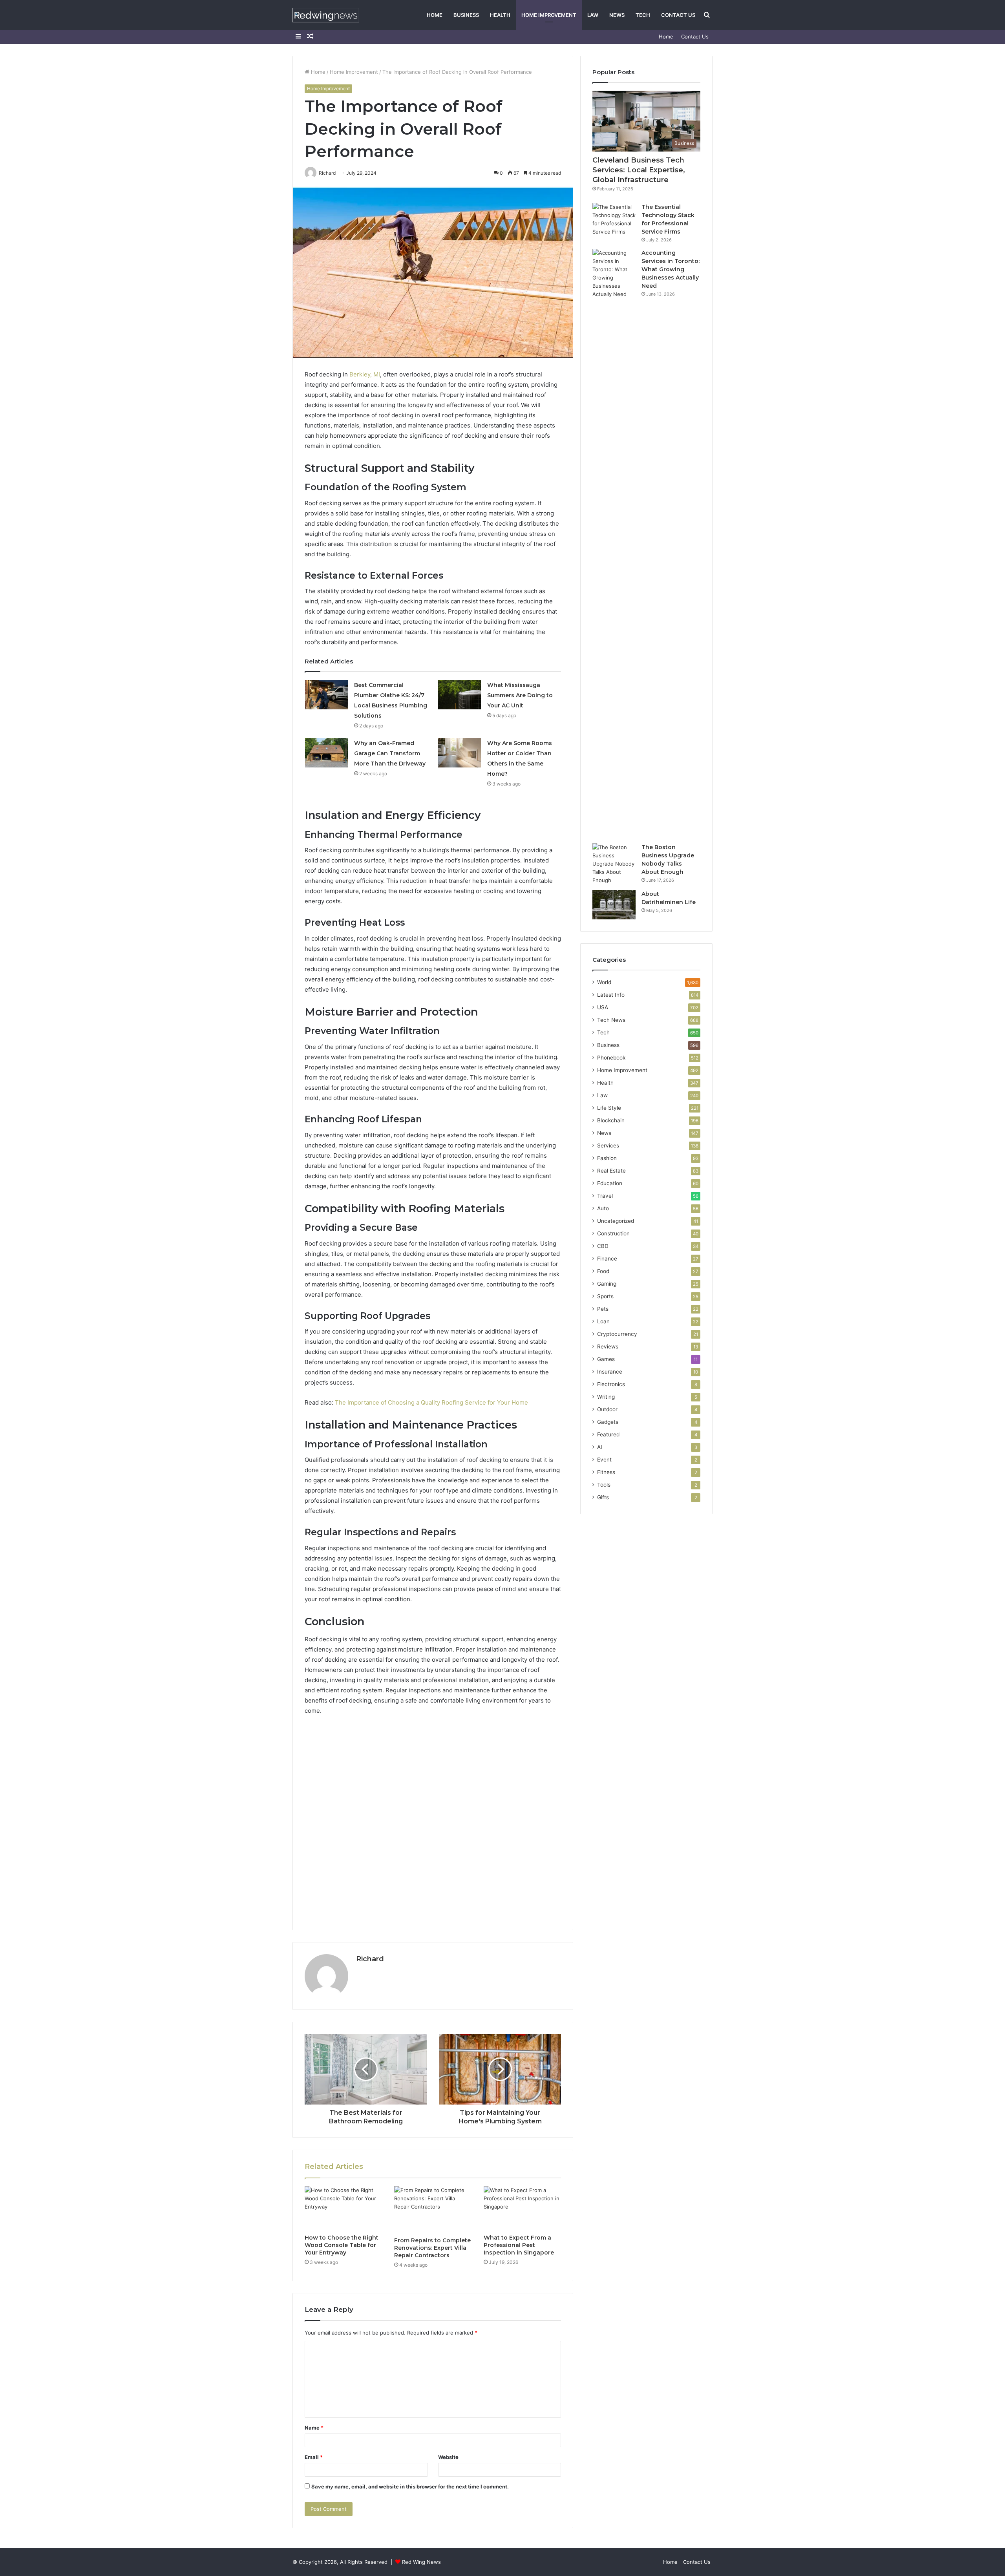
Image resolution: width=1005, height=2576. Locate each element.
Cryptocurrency (617, 1334)
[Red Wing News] (326, 15)
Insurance (610, 1372)
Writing (606, 1397)
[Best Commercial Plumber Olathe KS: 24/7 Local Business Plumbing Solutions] (327, 695)
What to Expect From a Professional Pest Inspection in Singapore (519, 2245)
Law (593, 15)
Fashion (607, 1158)
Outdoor (607, 1409)
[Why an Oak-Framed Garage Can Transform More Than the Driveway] (327, 753)
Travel (605, 1196)
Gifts (603, 1497)
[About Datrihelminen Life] (614, 905)
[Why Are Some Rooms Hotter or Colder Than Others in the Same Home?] (460, 753)
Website (448, 2457)
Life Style (609, 1108)
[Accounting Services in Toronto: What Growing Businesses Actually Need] (614, 543)
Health (500, 15)
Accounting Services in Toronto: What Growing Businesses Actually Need (671, 269)
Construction (613, 1233)
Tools (604, 1485)
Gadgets (608, 1422)
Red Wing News (421, 2562)
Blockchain (611, 1120)
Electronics (611, 1384)
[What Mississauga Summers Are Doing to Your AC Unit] (460, 695)
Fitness (606, 1472)
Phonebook (611, 1058)
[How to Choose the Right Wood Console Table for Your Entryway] (344, 2208)
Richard (370, 1959)
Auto (603, 1208)
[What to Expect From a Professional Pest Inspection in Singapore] (523, 2208)
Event (604, 1460)
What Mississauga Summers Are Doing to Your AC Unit (520, 695)
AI (600, 1447)
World (604, 982)
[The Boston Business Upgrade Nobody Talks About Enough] (614, 864)
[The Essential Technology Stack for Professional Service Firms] (614, 219)
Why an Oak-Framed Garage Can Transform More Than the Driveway (390, 753)
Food (603, 1271)
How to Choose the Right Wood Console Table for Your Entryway (342, 2245)
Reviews (608, 1346)
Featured (608, 1434)
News (617, 15)
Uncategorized (616, 1221)
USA (603, 1007)
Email (314, 2457)
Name (314, 2428)
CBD (603, 1246)
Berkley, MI (365, 374)
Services (608, 1145)
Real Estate (611, 1171)
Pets (603, 1309)
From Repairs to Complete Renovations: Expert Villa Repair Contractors (432, 2248)
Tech (643, 15)
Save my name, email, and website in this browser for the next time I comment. (410, 2486)
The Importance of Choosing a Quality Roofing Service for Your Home (431, 1402)
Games (606, 1359)
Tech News (611, 1020)
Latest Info (611, 995)
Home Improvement (549, 15)
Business (466, 15)
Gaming (607, 1284)
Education (610, 1183)
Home (435, 15)
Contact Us (678, 15)
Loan (603, 1321)
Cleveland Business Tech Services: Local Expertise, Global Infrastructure (639, 170)
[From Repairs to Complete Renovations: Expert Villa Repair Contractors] (433, 2209)
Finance (607, 1259)
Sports (605, 1296)
